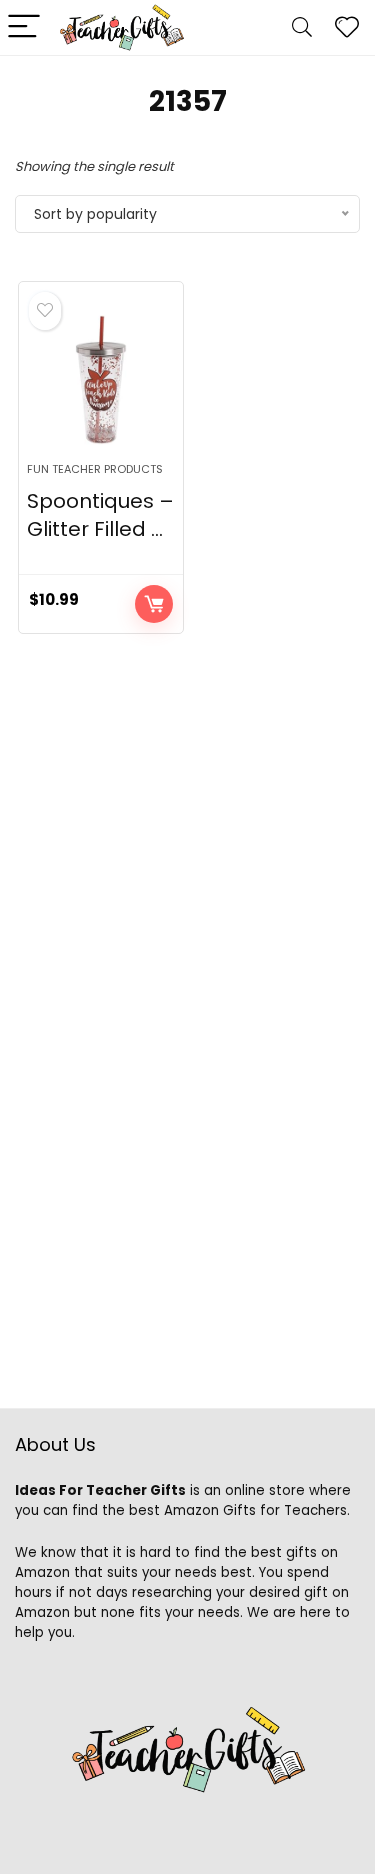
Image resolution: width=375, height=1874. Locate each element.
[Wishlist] (347, 27)
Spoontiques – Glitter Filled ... (100, 515)
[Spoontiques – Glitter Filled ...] (101, 380)
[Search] (302, 27)
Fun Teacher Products (95, 469)
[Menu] (24, 27)
